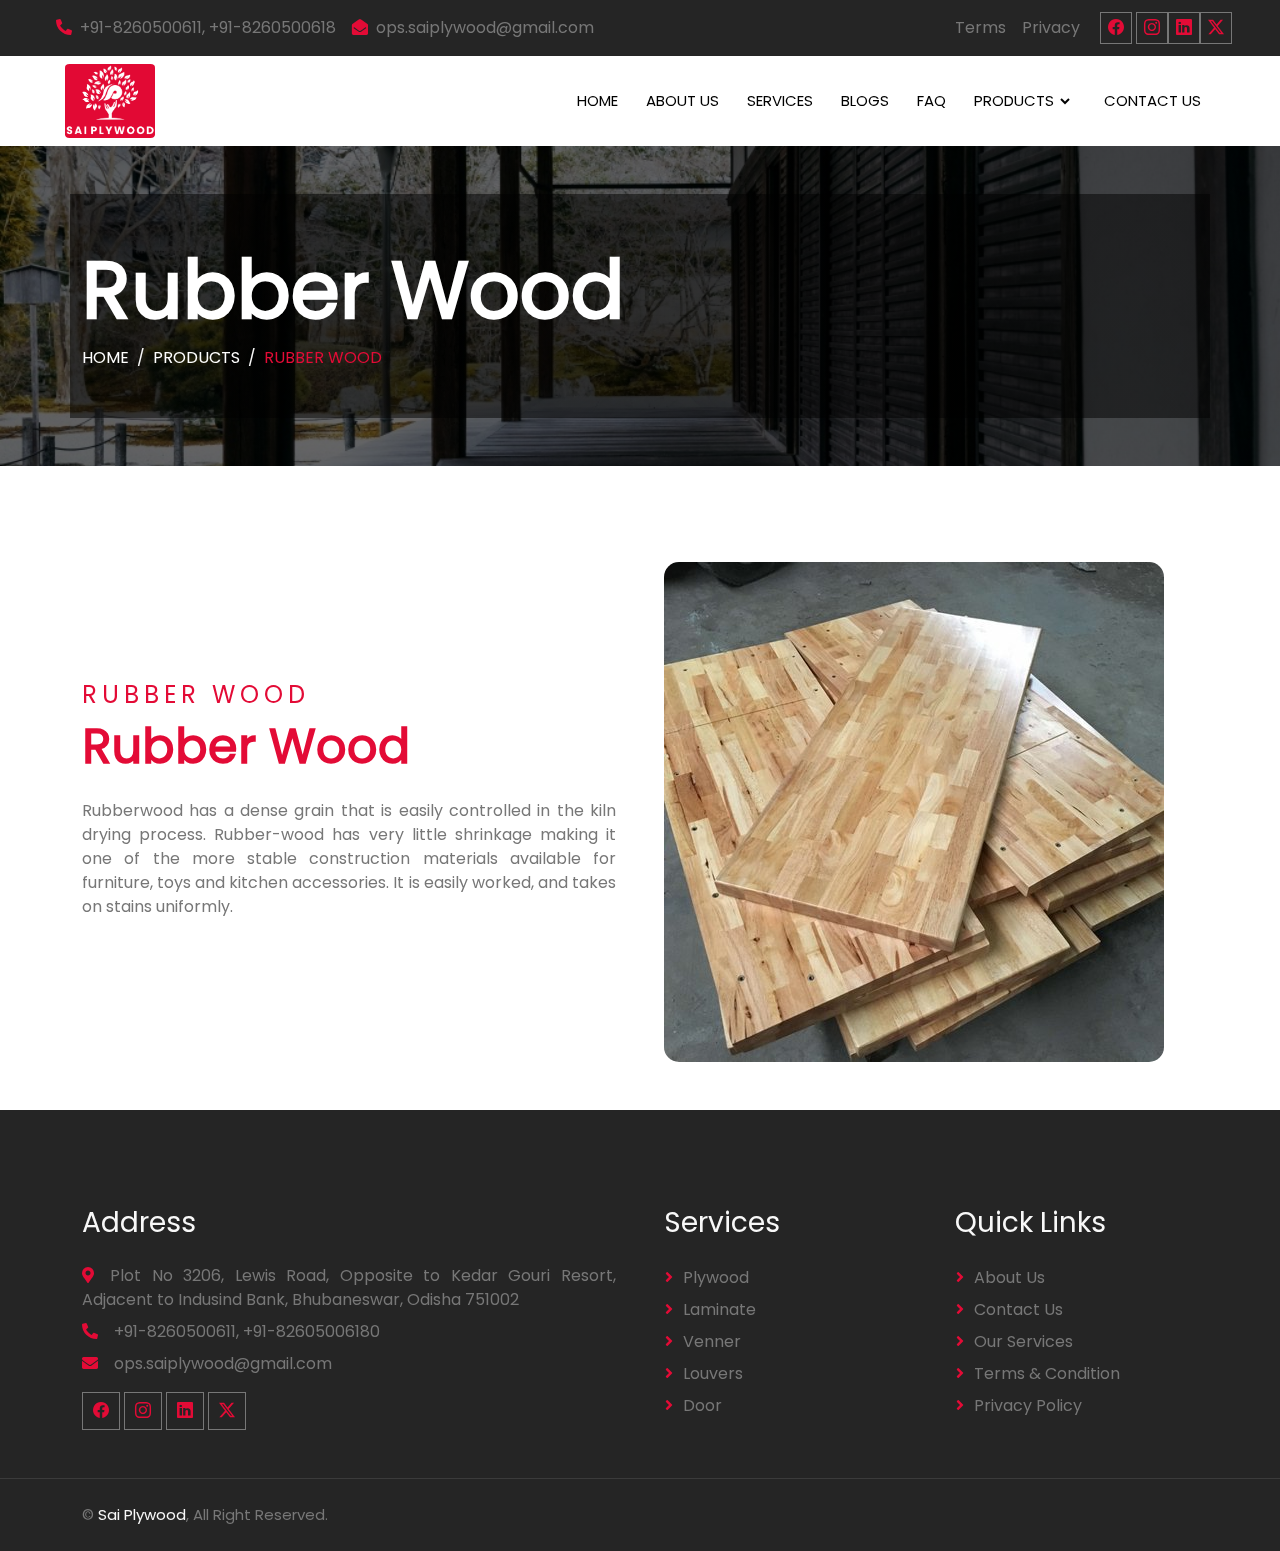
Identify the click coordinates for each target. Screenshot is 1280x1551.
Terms (980, 27)
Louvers (713, 1373)
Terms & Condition (1047, 1373)
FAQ (931, 100)
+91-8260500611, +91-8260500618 (208, 27)
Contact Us (1018, 1309)
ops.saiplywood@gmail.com (485, 27)
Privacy (1051, 27)
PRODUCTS (1014, 100)
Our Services (1023, 1341)
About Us (1009, 1277)
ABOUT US (682, 100)
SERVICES (780, 100)
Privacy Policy (1028, 1405)
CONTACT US (1152, 100)
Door (702, 1405)
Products (196, 357)
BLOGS (865, 100)
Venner (712, 1341)
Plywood (716, 1277)
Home (105, 357)
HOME (597, 100)
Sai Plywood (142, 1514)
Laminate (719, 1309)
